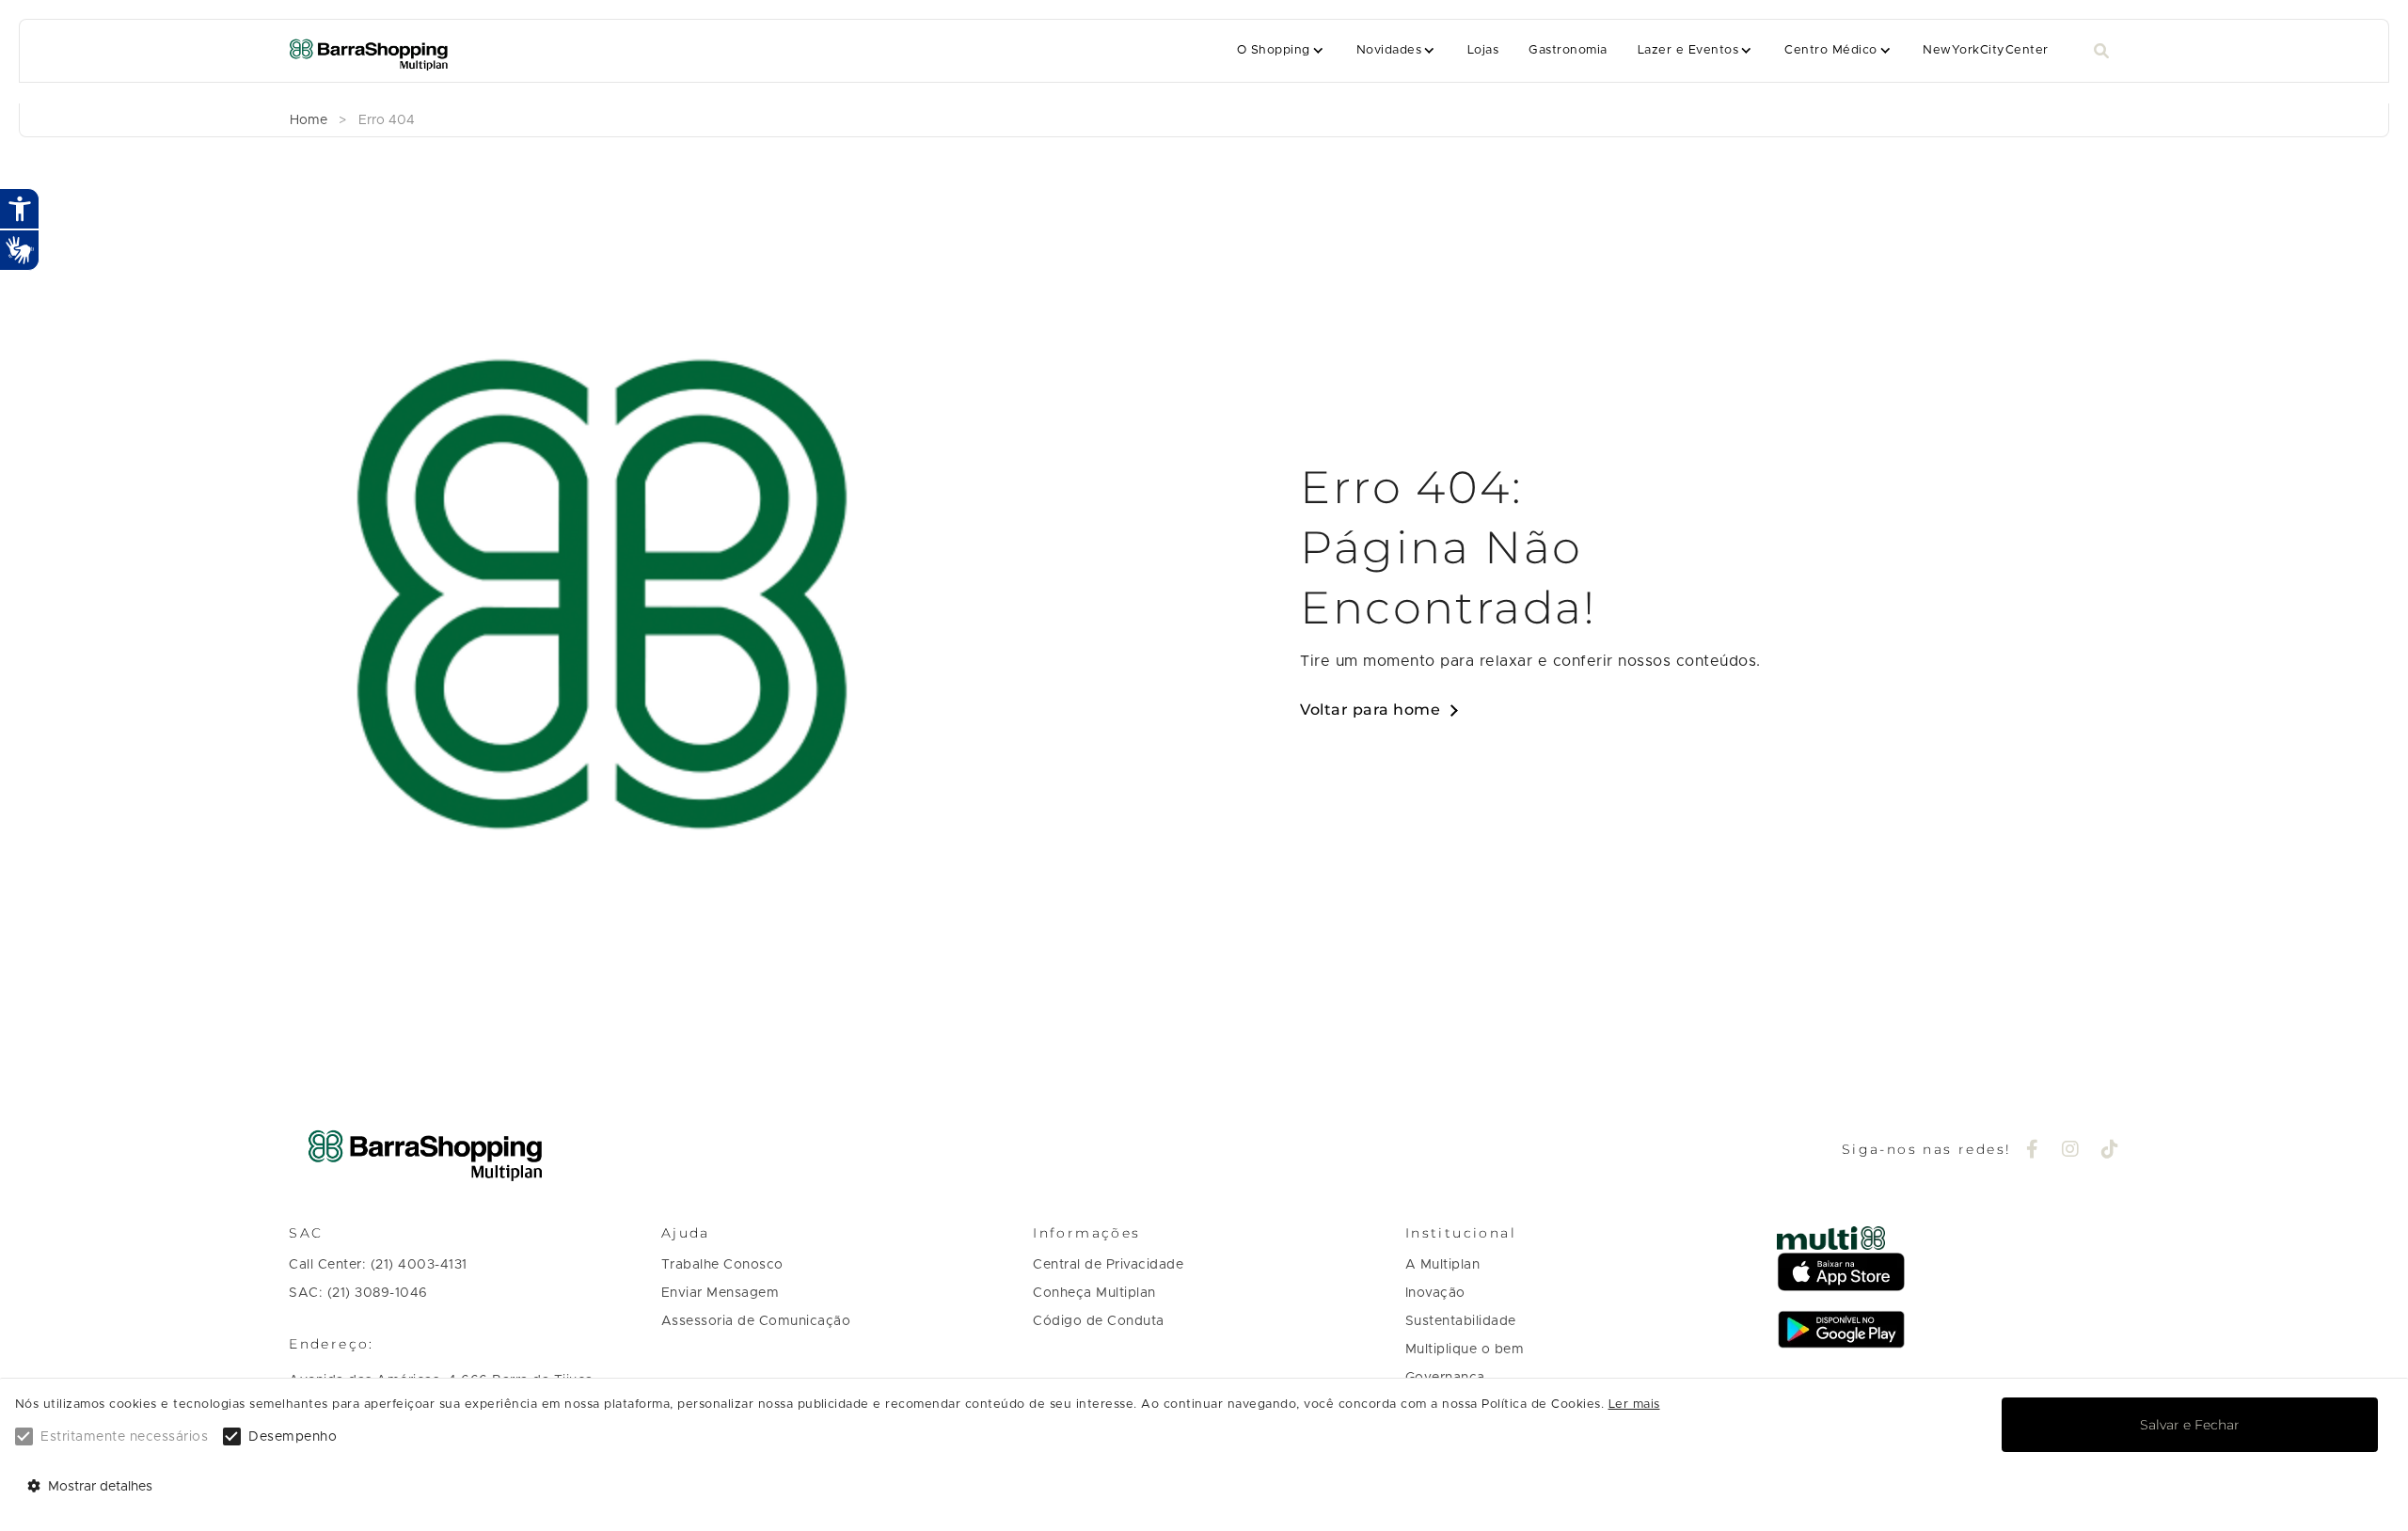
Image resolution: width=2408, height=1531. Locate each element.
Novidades (1389, 50)
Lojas (1483, 50)
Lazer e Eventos (1688, 50)
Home (309, 120)
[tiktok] (2110, 1151)
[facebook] (2033, 1151)
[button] (1282, 51)
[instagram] (2071, 1151)
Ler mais (1634, 1405)
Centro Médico (1830, 50)
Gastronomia (1568, 50)
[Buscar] (2101, 51)
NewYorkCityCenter (1985, 50)
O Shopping (1274, 50)
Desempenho (293, 1437)
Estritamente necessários (124, 1437)
